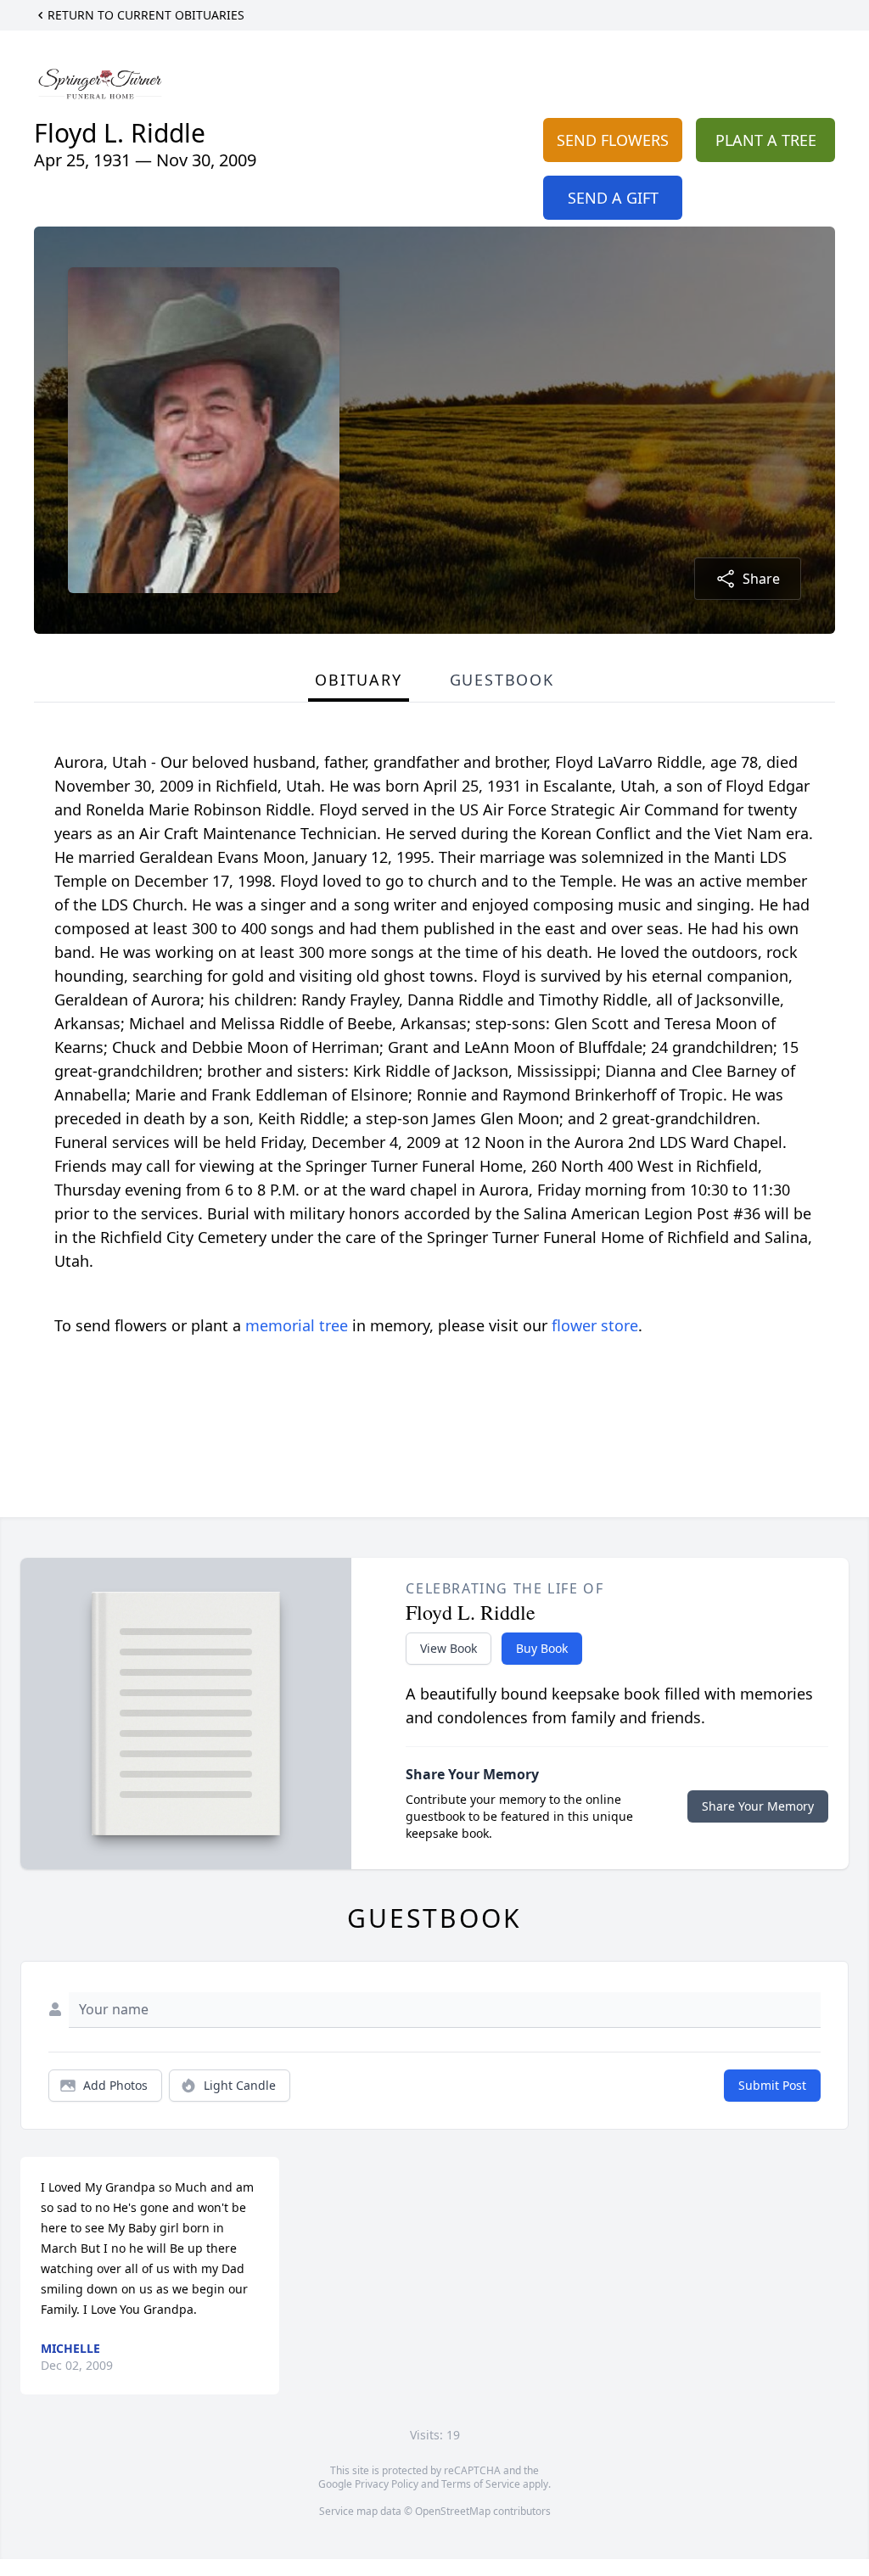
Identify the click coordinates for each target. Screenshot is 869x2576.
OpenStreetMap (453, 2511)
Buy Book (542, 1648)
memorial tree (297, 1325)
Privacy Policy (387, 2484)
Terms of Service (481, 2484)
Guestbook (502, 680)
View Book (449, 1648)
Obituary (358, 680)
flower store (595, 1325)
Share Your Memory (758, 1806)
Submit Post (772, 2085)
